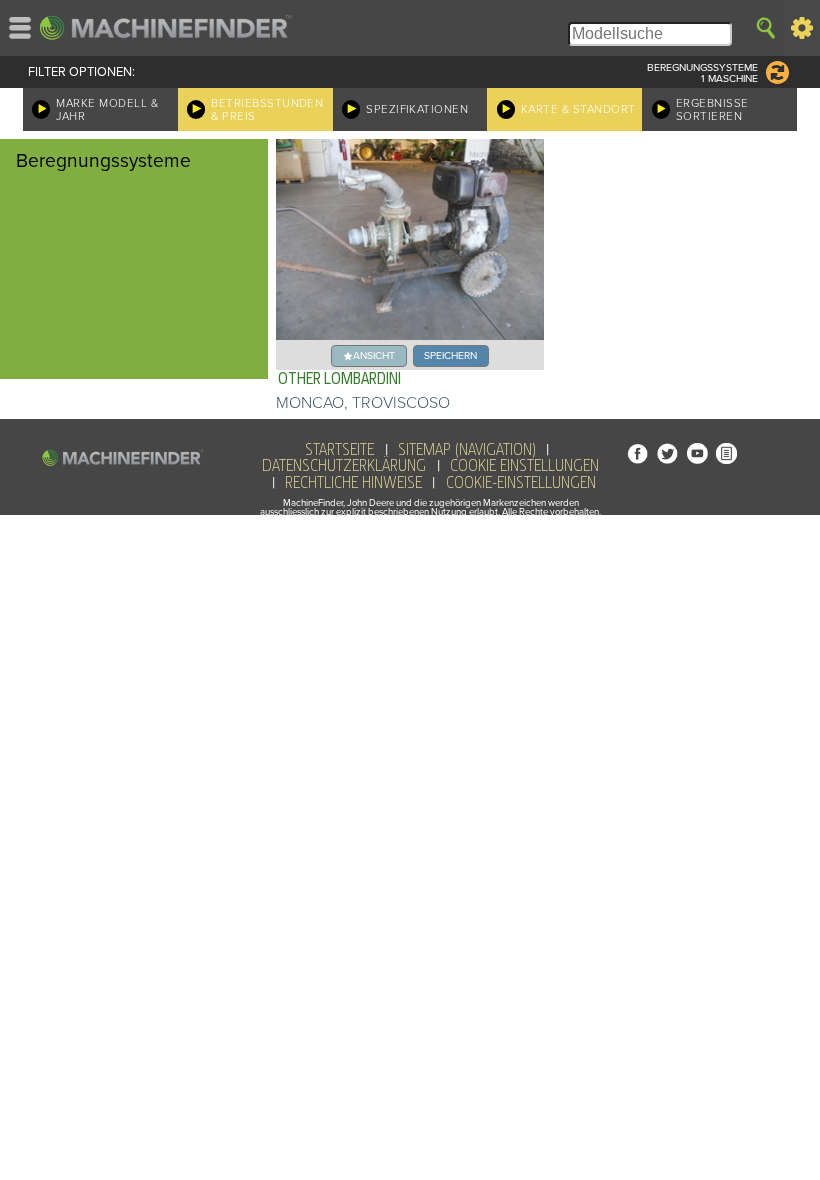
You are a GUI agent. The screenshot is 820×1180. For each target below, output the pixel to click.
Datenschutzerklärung (344, 466)
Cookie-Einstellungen (521, 483)
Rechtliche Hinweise (353, 483)
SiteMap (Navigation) (467, 450)
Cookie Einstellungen (524, 466)
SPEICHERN (450, 355)
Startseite (339, 450)
